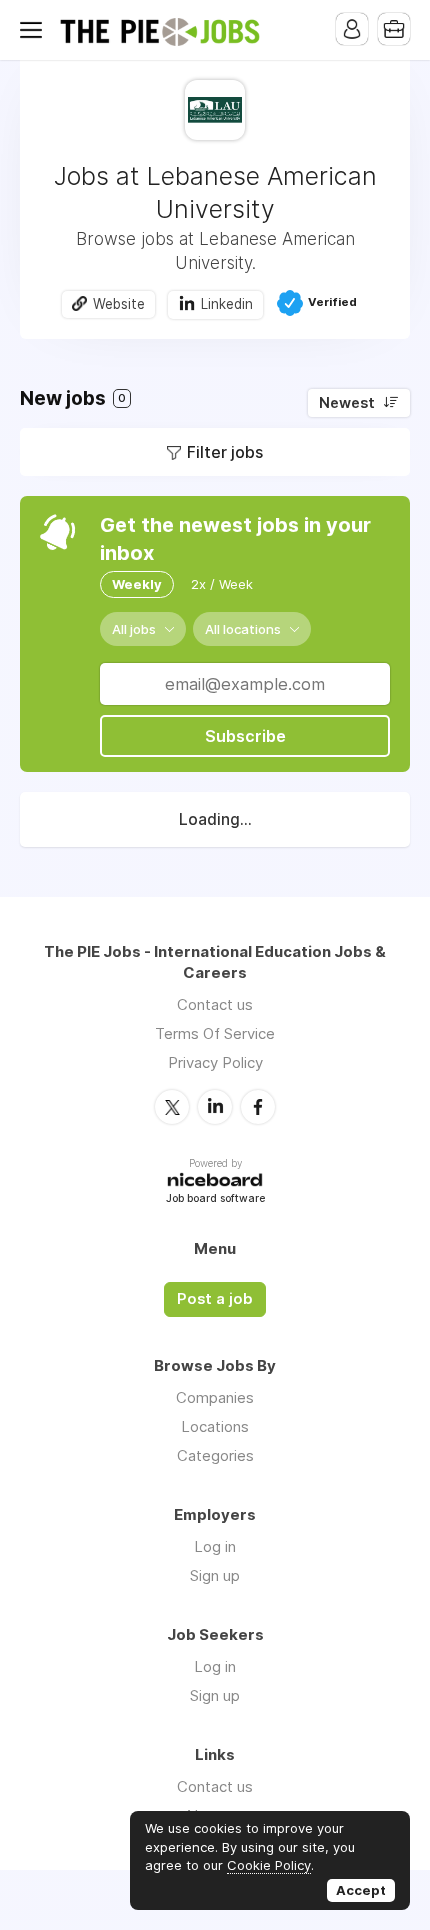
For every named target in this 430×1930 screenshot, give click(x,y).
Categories (215, 1455)
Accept (361, 1890)
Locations (215, 1426)
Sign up (215, 1575)
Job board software (215, 1199)
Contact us (215, 1004)
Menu (35, 30)
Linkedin (227, 304)
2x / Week (222, 584)
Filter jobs (225, 452)
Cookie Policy (269, 1865)
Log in (215, 1546)
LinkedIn (215, 1107)
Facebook (258, 1107)
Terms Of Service (215, 1033)
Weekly (137, 584)
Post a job (215, 1299)
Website (119, 304)
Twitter (172, 1107)
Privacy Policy (215, 1062)
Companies (215, 1397)
